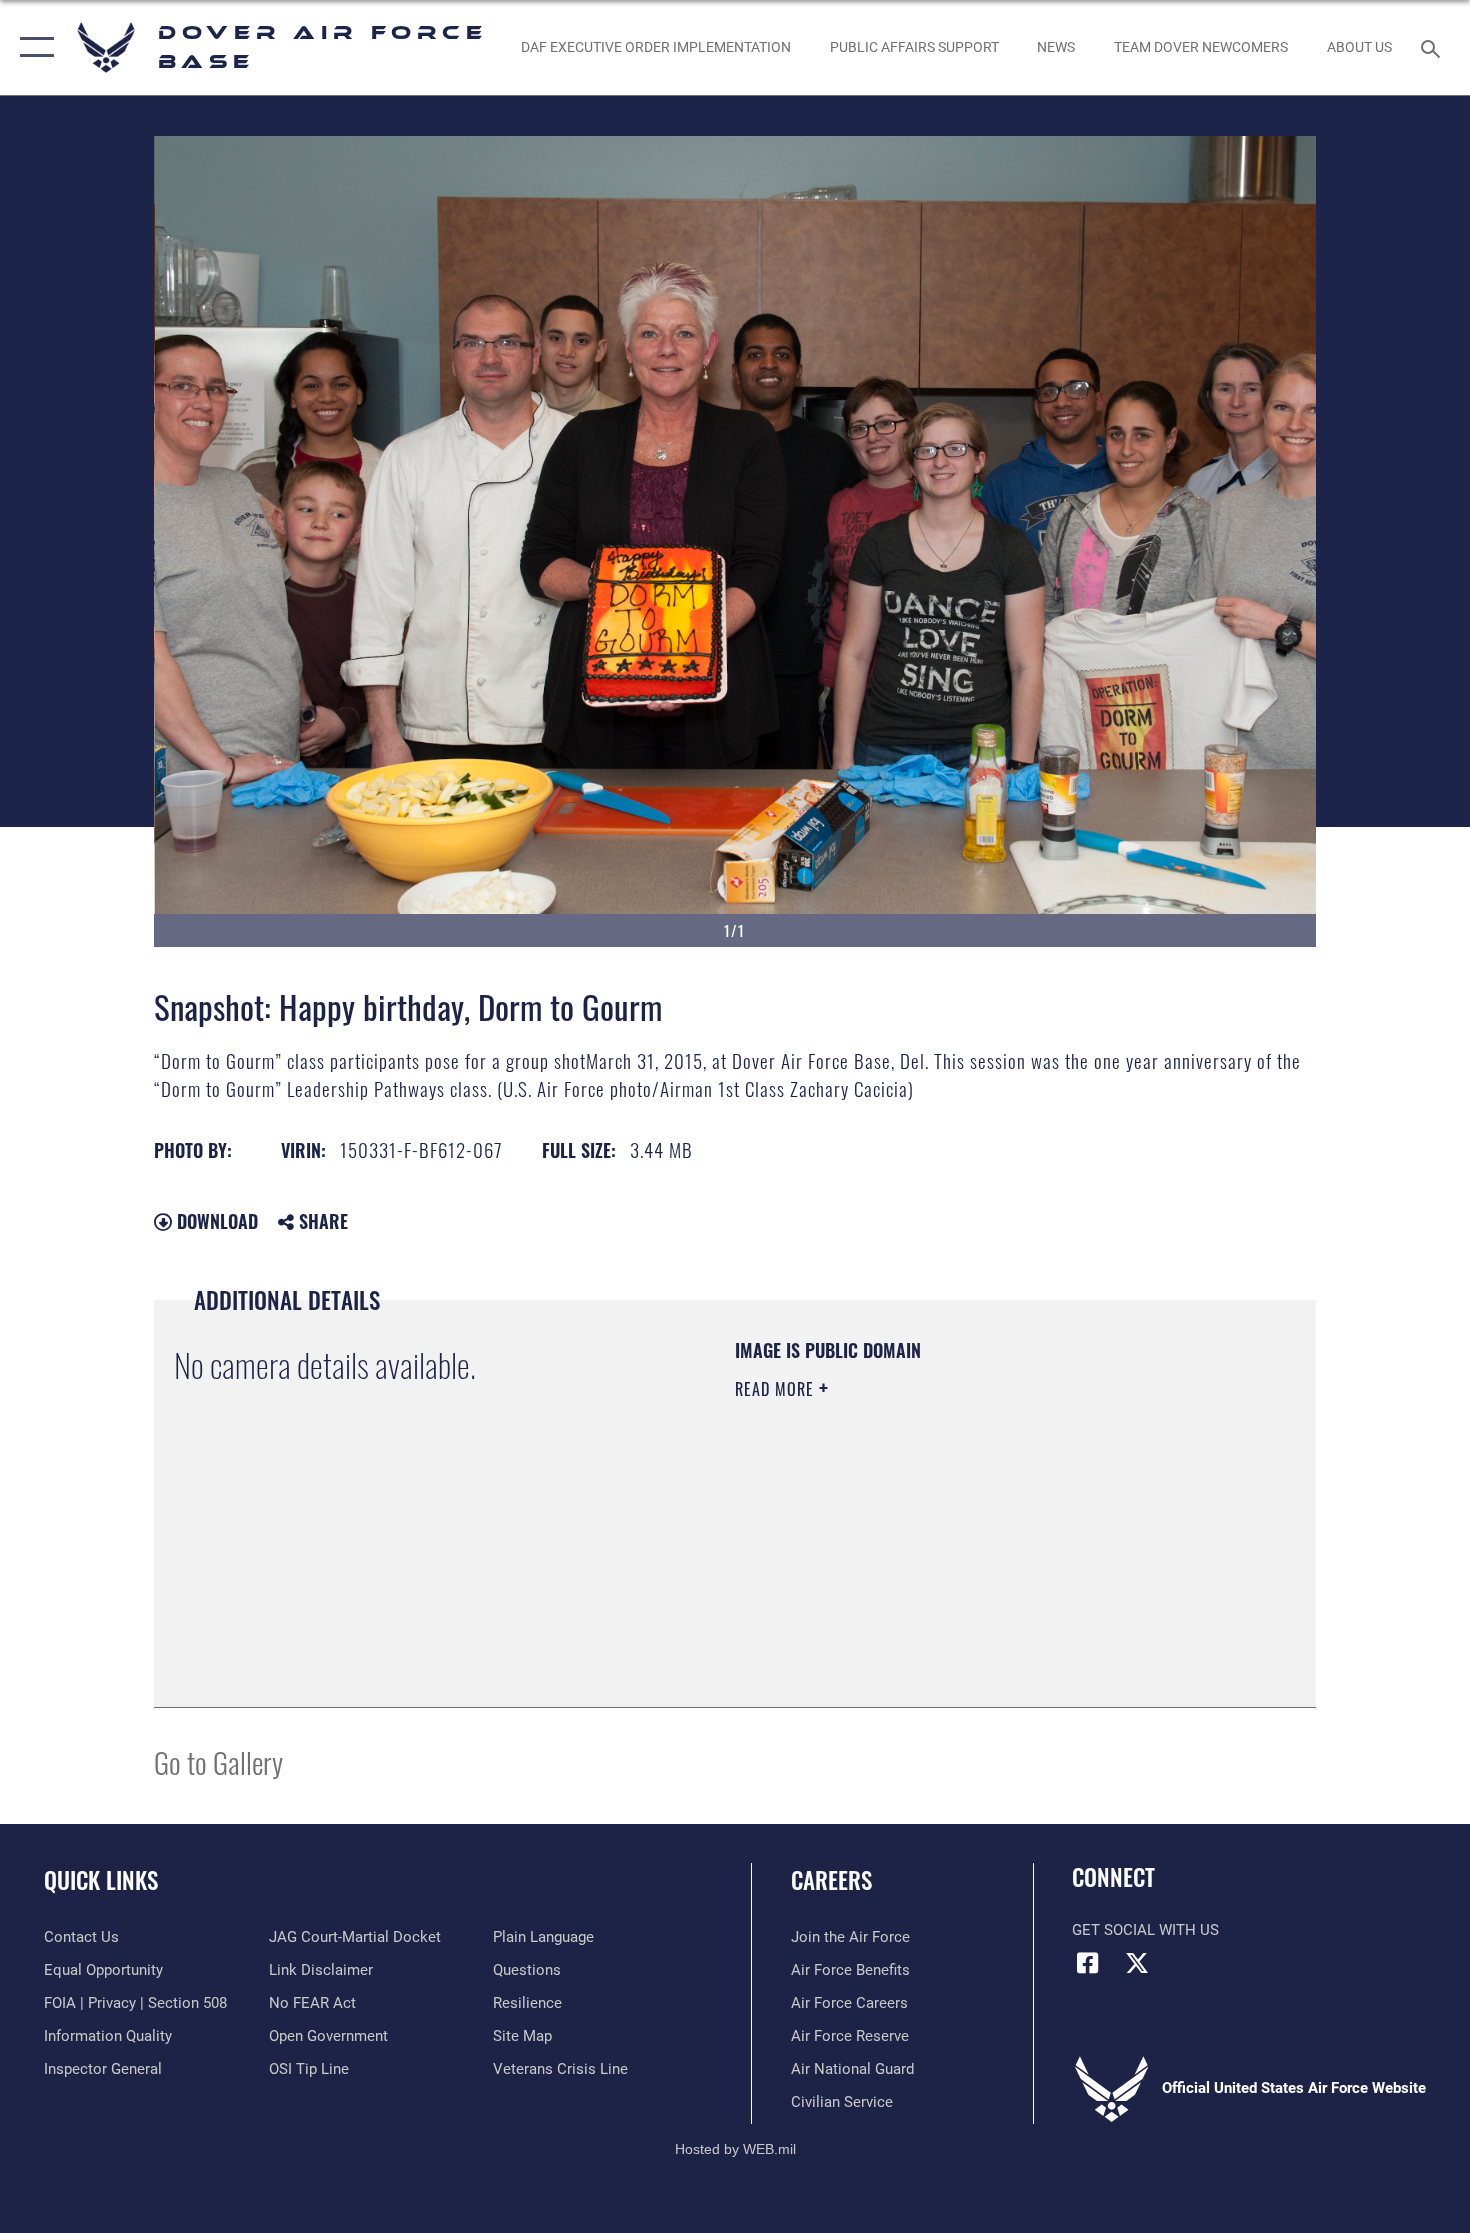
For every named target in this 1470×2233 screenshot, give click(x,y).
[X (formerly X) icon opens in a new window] (1137, 1963)
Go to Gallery (218, 1761)
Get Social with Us (1145, 1930)
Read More (777, 1389)
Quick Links (101, 1880)
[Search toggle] (1433, 47)
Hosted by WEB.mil (735, 2149)
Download (215, 1221)
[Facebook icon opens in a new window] (1087, 1963)
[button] (32, 47)
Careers (831, 1880)
